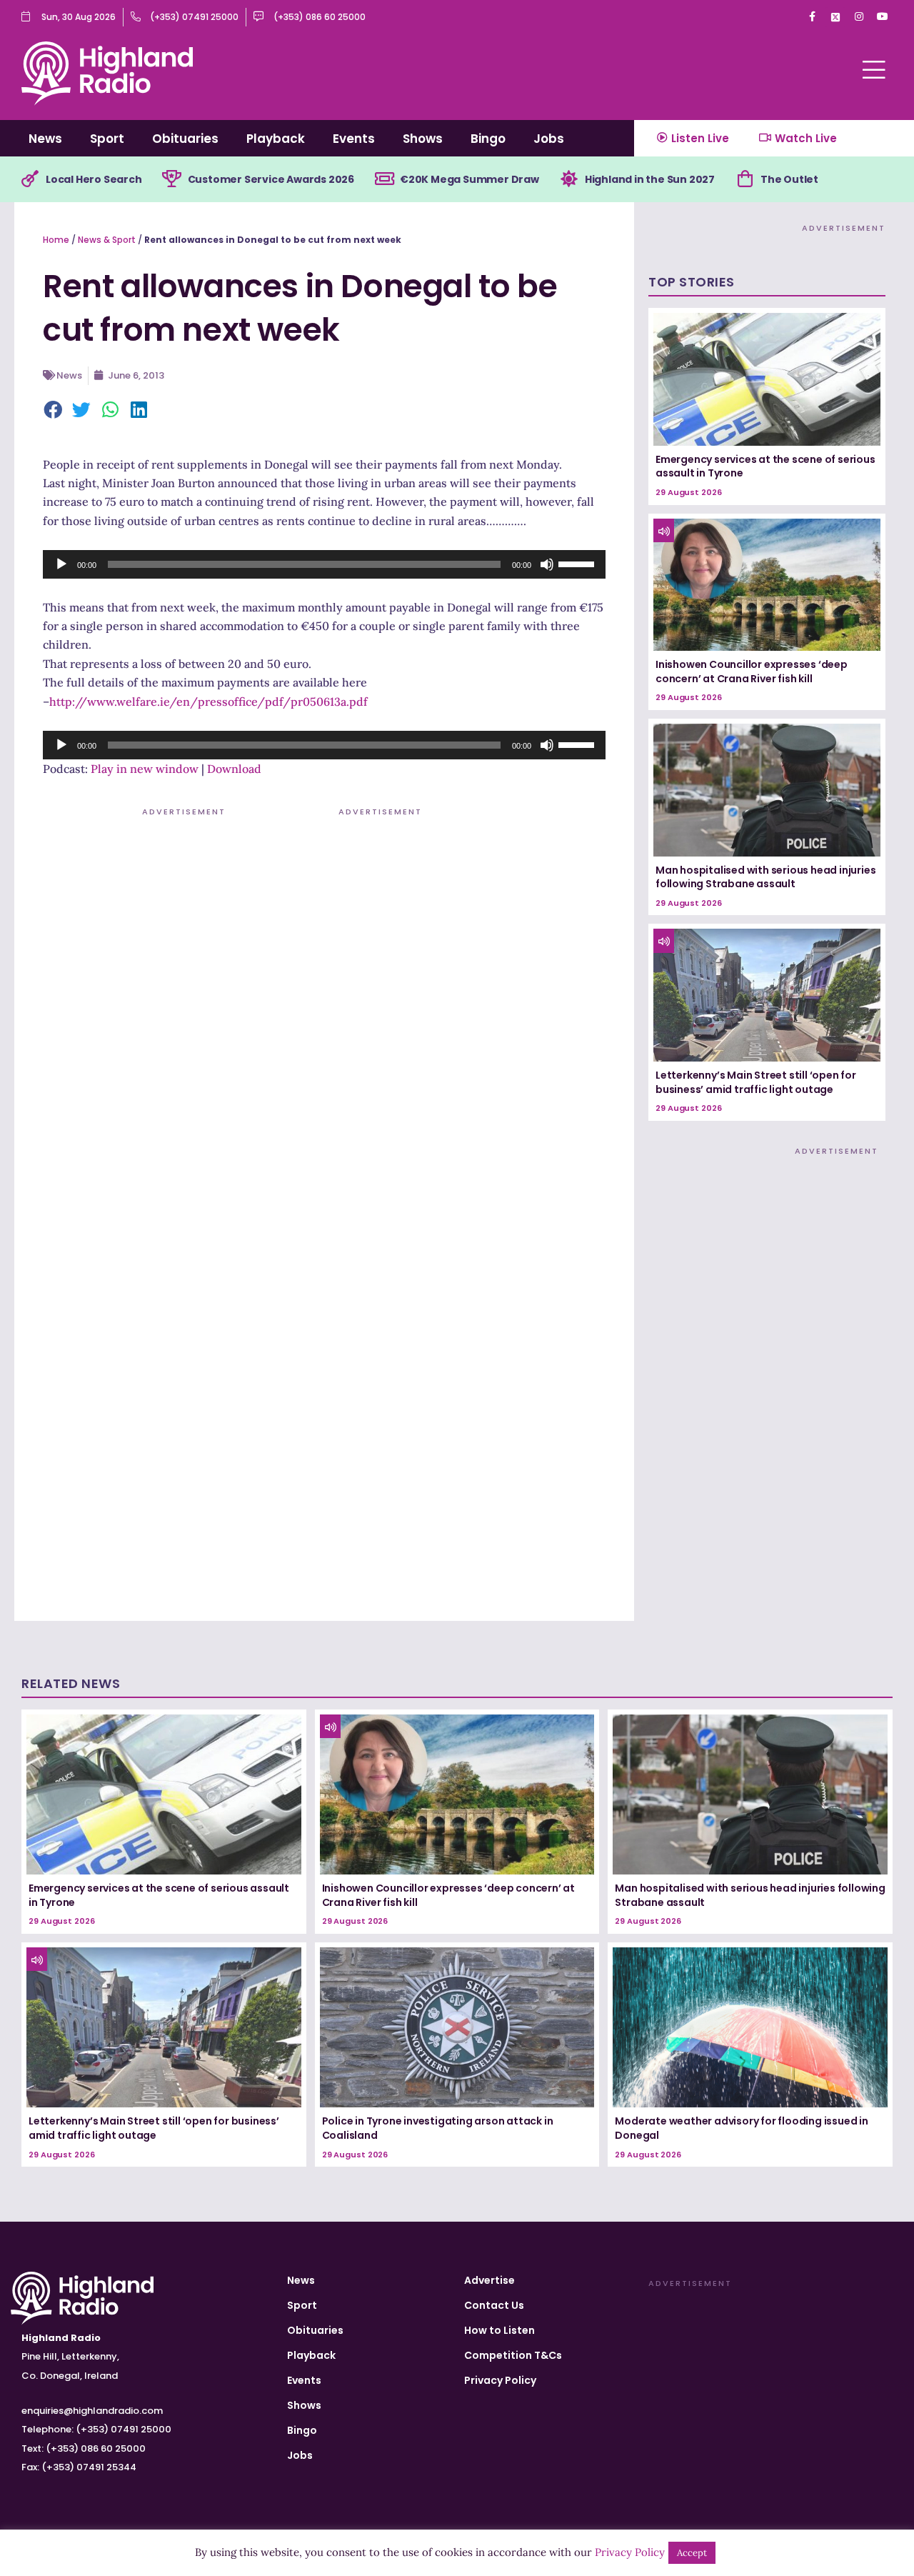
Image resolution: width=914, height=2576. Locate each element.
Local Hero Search (94, 179)
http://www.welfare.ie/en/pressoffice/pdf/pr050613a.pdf (209, 702)
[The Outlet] (745, 179)
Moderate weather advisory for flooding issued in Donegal (741, 2128)
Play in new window (145, 769)
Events (354, 139)
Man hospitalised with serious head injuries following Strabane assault (765, 877)
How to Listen (499, 2330)
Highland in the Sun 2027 (650, 179)
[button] (54, 411)
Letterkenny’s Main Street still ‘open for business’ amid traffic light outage (756, 1082)
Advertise (489, 2280)
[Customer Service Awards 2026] (172, 179)
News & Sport (107, 240)
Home (56, 240)
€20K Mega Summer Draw (469, 179)
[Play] (61, 564)
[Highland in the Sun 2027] (569, 179)
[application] (324, 564)
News (45, 139)
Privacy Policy (500, 2380)
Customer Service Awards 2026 (271, 179)
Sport (107, 139)
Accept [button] (692, 2553)
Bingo (488, 139)
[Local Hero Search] (30, 179)
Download (234, 769)
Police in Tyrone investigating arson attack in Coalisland (438, 2128)
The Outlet (789, 179)
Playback (276, 139)
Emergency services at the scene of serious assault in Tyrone (765, 466)
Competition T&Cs (513, 2355)
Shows (423, 139)
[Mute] (547, 564)
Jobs (549, 139)
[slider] (578, 563)
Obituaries (185, 139)
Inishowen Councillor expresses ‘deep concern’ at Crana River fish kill (752, 672)
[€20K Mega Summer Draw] (384, 179)
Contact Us (494, 2305)
